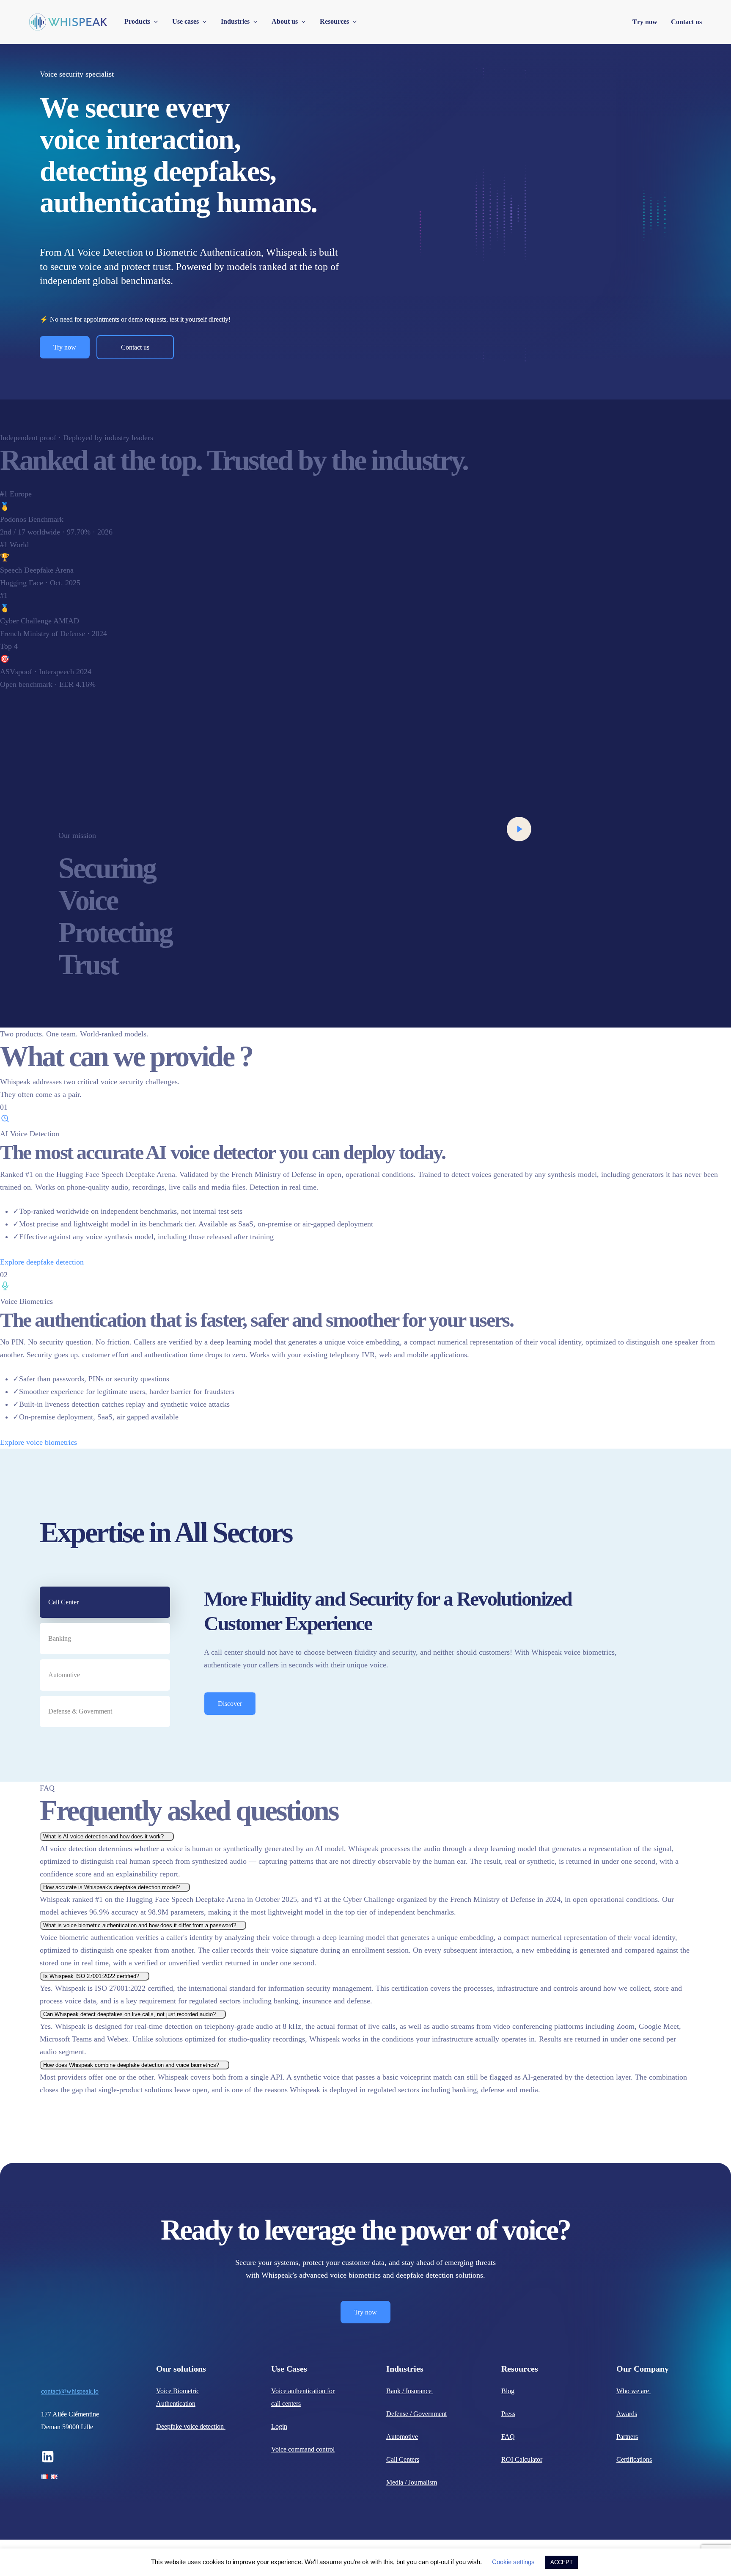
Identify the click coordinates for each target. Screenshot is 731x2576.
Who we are (633, 2391)
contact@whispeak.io (70, 2391)
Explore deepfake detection (43, 1262)
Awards (627, 2414)
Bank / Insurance (410, 2391)
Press (508, 2414)
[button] (65, 347)
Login (279, 2426)
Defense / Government (416, 2414)
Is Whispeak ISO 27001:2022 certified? (92, 1976)
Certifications (634, 2459)
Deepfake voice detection (191, 2426)
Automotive (402, 2437)
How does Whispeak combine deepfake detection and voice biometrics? (132, 2065)
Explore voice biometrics (40, 1442)
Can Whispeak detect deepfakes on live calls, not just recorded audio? (130, 2014)
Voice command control (303, 2449)
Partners (627, 2437)
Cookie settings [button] (513, 2562)
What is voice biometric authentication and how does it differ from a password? (140, 1925)
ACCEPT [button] (562, 2562)
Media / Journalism (412, 2482)
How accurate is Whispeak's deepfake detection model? (112, 1887)
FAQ (508, 2437)
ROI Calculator (522, 2459)
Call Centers (403, 2459)
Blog (508, 2391)
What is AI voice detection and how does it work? (104, 1836)
